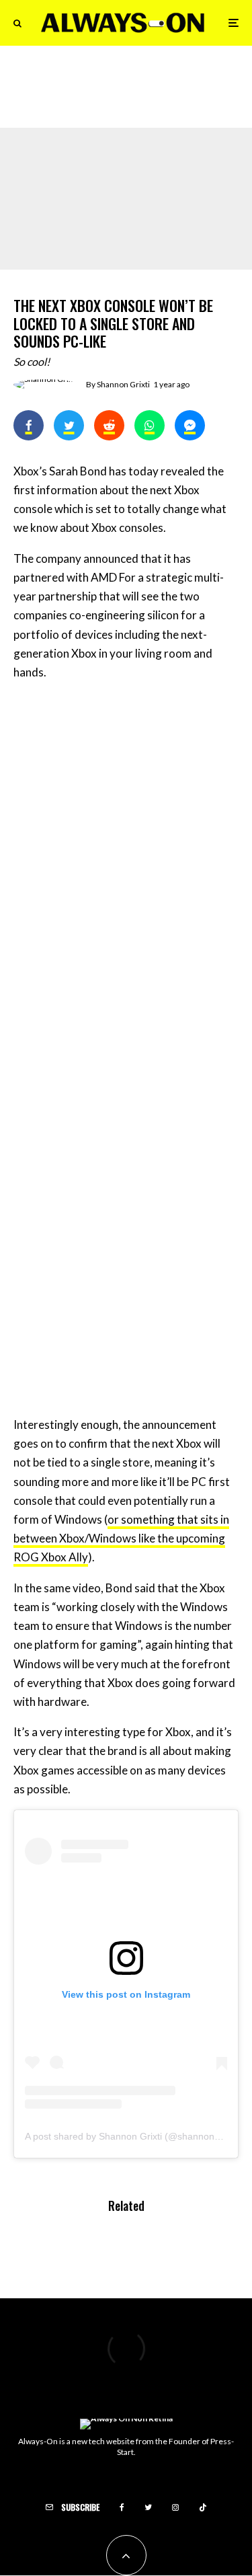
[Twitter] (148, 2507)
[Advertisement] (126, 825)
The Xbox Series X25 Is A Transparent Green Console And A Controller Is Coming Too (151, 90)
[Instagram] (175, 2507)
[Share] (29, 425)
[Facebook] (122, 2507)
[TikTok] (203, 2507)
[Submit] (109, 425)
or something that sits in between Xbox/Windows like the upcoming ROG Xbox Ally (121, 1538)
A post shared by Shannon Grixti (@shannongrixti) (131, 2136)
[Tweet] (69, 425)
